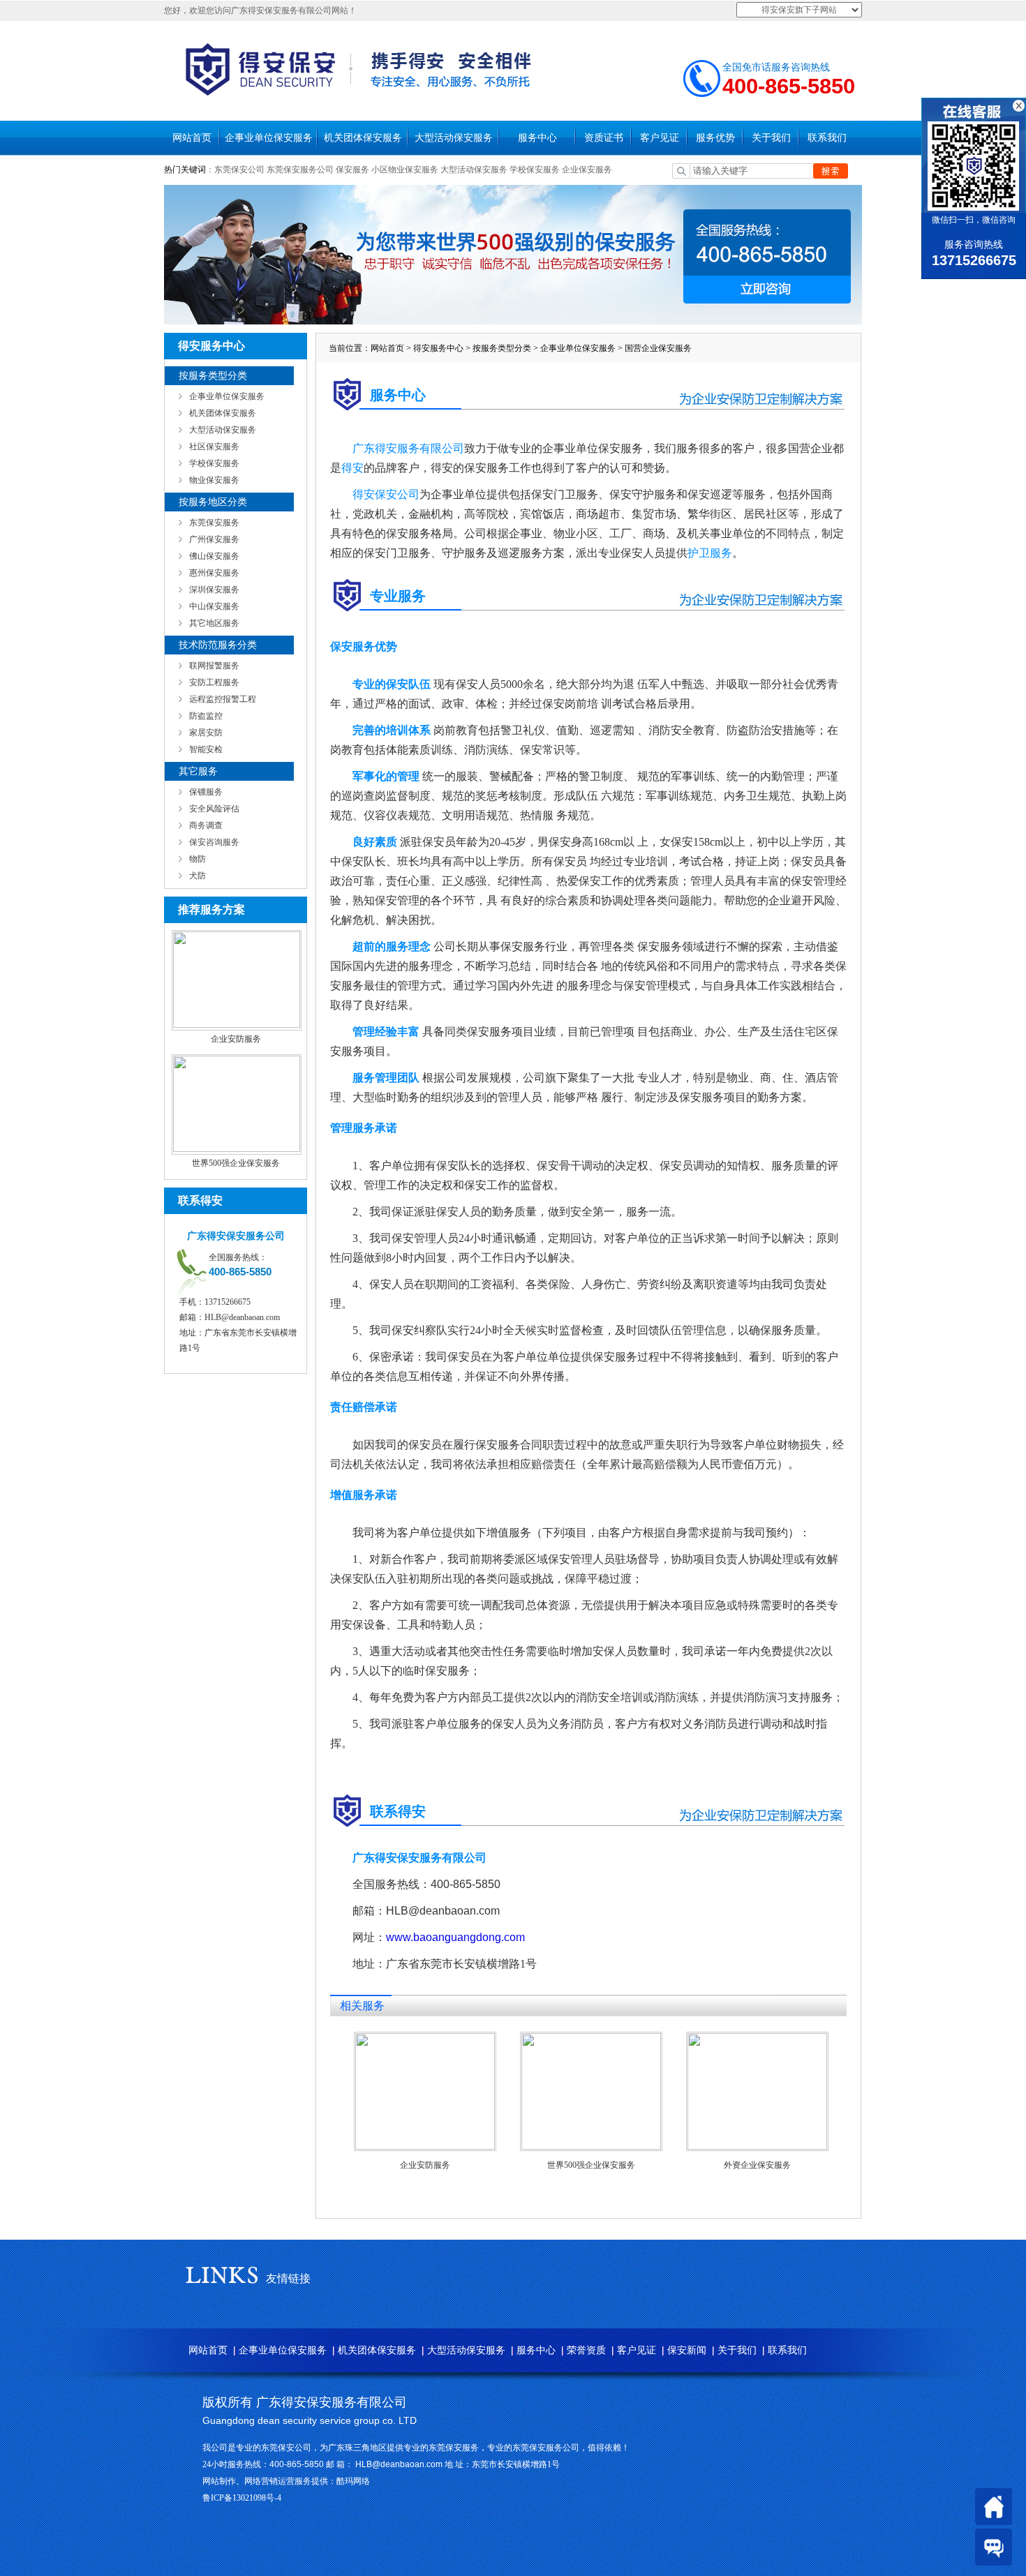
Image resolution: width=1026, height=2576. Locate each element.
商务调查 (206, 825)
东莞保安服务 (214, 523)
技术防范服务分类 (218, 645)
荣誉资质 (586, 2350)
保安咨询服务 (214, 842)
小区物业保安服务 (405, 170)
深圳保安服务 (214, 590)
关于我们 (771, 138)
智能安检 (206, 749)
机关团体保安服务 (363, 138)
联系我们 (827, 138)
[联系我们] (994, 2547)
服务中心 (537, 138)
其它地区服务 (214, 623)
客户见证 (660, 138)
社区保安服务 (214, 447)
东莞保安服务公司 (300, 170)
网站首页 (192, 138)
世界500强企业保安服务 (236, 1163)
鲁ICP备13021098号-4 (242, 2498)
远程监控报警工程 (223, 699)
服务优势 (715, 138)
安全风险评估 (214, 809)
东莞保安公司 (239, 170)
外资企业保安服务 (757, 2165)
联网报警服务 (214, 666)
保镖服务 (206, 792)
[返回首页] (994, 2507)
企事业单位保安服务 (269, 138)
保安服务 (352, 170)
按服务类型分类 (213, 376)
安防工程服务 (214, 682)
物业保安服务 (214, 480)
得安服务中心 (438, 348)
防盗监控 (206, 716)
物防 (198, 859)
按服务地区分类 (213, 502)
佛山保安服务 (214, 556)
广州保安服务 (214, 539)
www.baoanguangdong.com (455, 1937)
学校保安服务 (535, 170)
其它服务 (198, 771)
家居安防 (206, 733)
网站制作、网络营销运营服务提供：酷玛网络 (286, 2481)
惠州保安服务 (214, 573)
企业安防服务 (236, 1039)
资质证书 (604, 138)
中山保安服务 (214, 606)
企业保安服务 (587, 170)
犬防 (198, 876)
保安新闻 (687, 2350)
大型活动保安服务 (454, 138)
